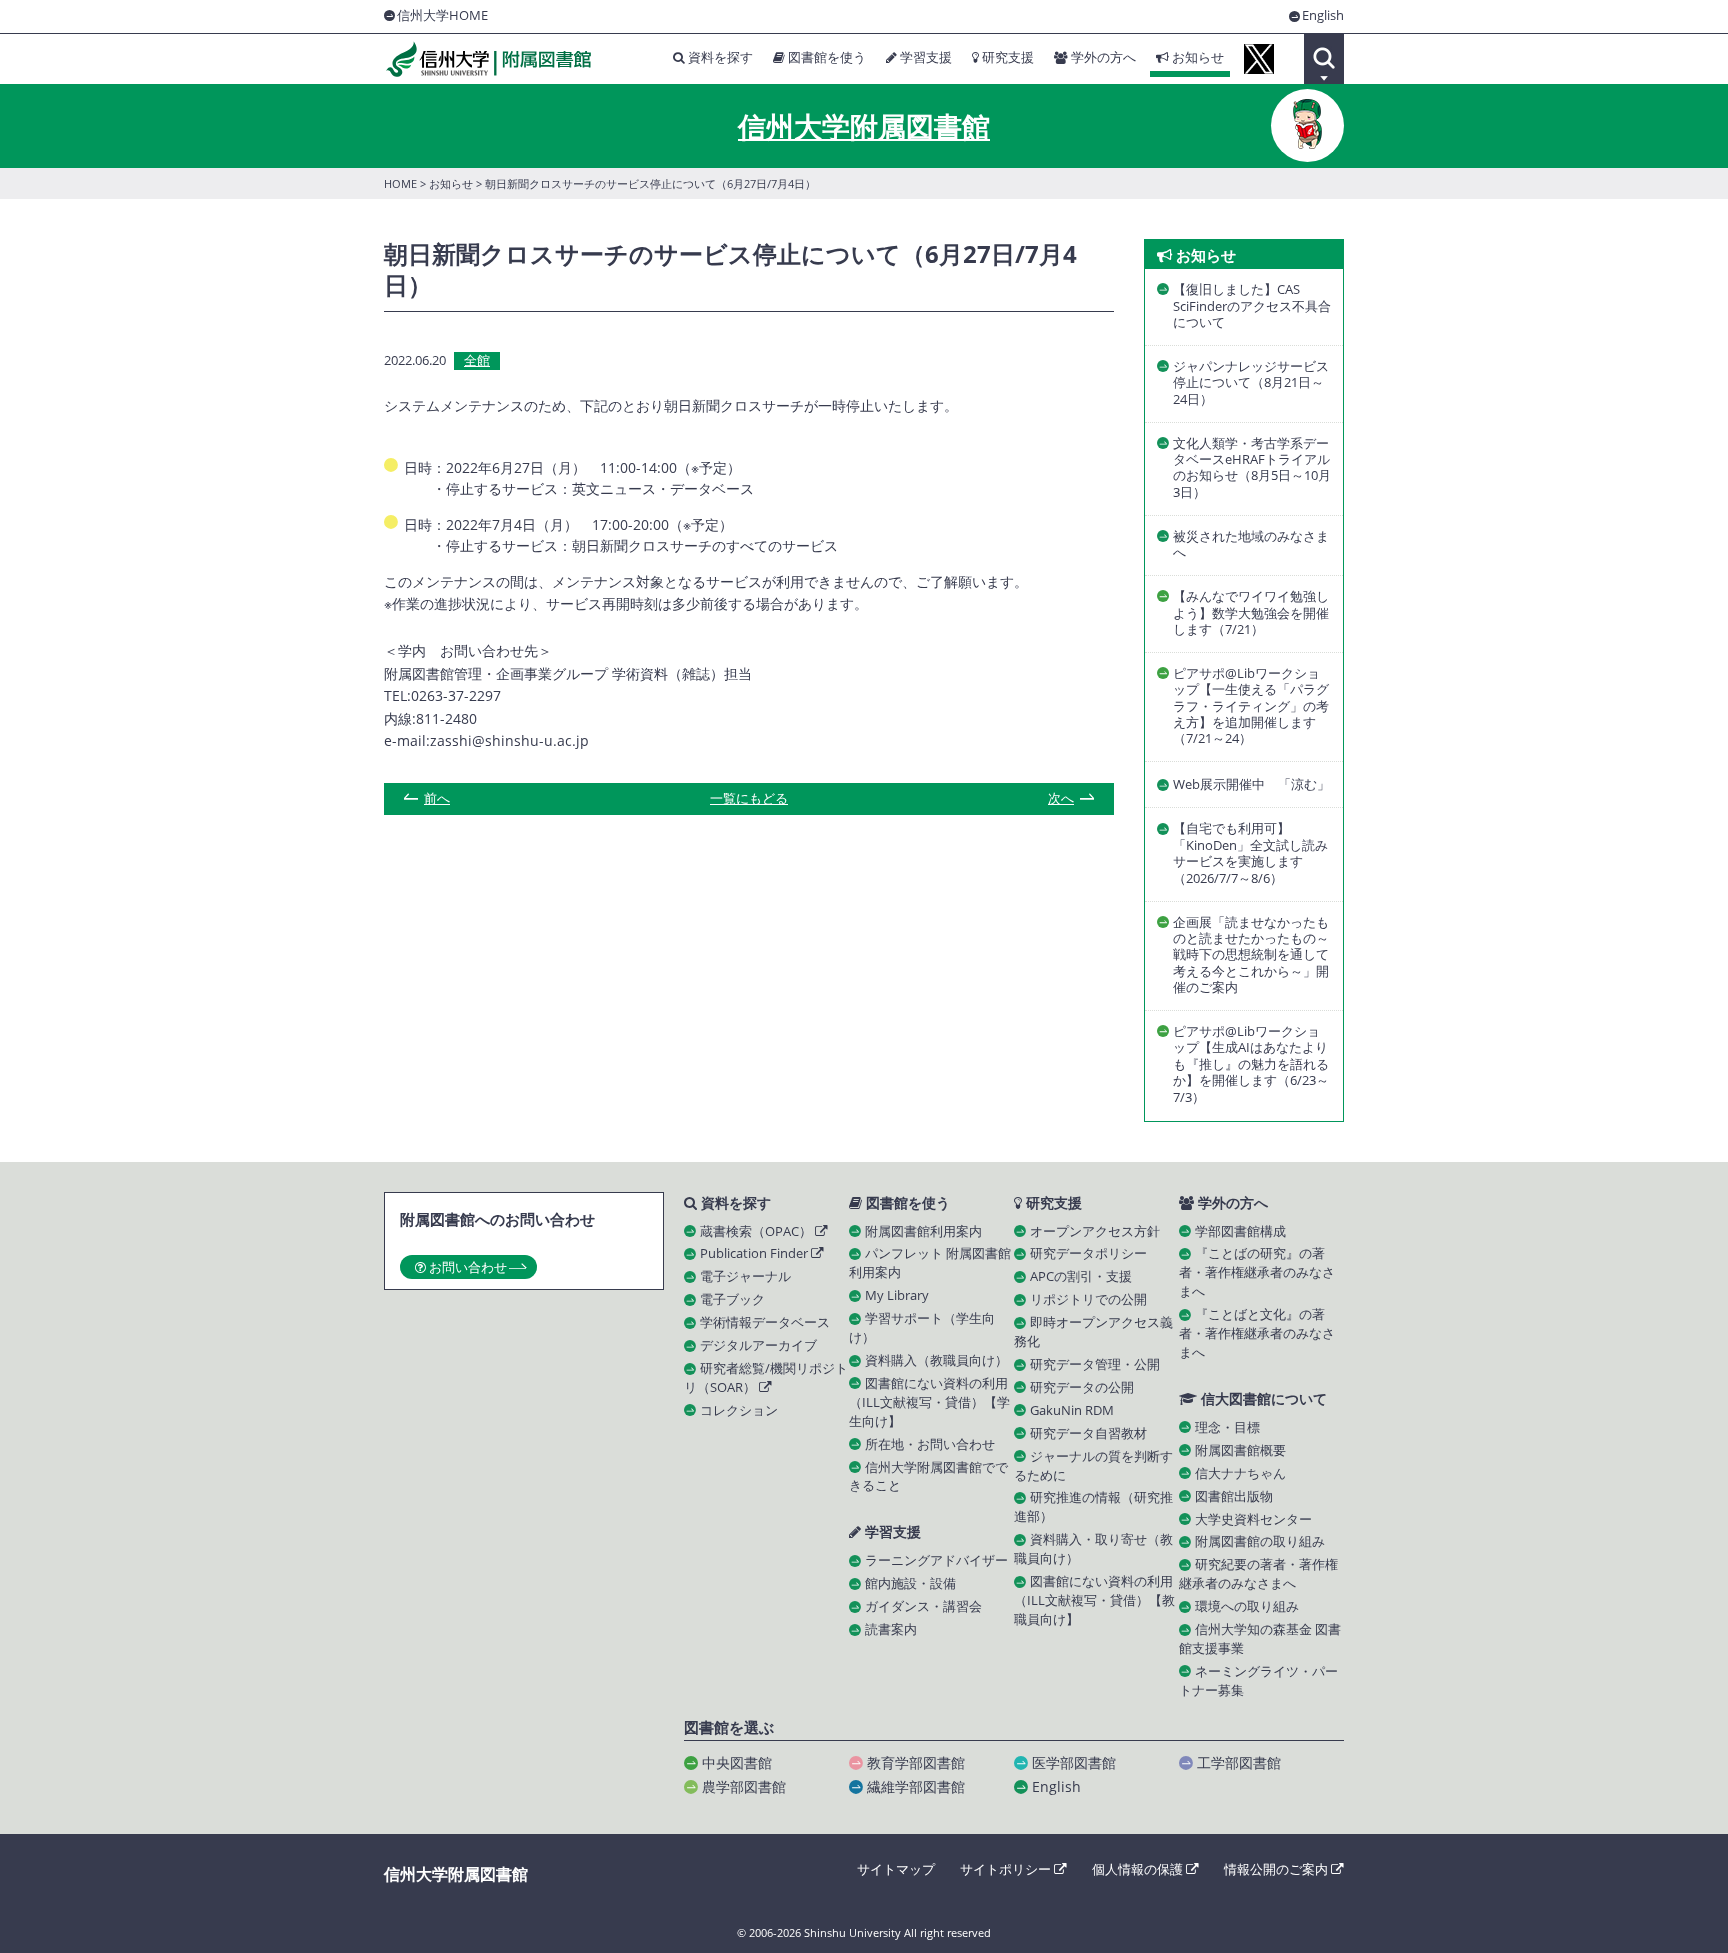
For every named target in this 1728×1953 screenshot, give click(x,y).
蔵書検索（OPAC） (757, 1231)
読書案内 (891, 1629)
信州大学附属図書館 (864, 126)
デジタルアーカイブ (758, 1345)
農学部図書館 (744, 1786)
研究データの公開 (1082, 1387)
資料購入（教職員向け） (936, 1360)
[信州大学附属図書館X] (1259, 59)
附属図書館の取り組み (1260, 1541)
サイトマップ (896, 1869)
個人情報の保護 (1139, 1869)
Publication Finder (755, 1253)
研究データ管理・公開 (1095, 1364)
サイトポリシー (1007, 1869)
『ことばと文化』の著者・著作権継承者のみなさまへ (1257, 1333)
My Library (897, 1295)
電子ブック (732, 1299)
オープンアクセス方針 (1095, 1231)
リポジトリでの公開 (1088, 1299)
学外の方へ (1102, 57)
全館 (477, 360)
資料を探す (719, 57)
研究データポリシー (1088, 1253)
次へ (1061, 798)
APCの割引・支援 (1081, 1276)
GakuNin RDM (1072, 1410)
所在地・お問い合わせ (930, 1444)
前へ (437, 798)
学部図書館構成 (1240, 1231)
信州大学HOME (442, 15)
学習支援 (924, 57)
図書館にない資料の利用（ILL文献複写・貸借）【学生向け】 (929, 1402)
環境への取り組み (1247, 1606)
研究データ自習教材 (1088, 1433)
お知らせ (1196, 57)
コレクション (739, 1410)
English (1323, 16)
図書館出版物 (1234, 1496)
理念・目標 (1227, 1427)
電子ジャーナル (745, 1276)
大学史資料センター (1253, 1519)
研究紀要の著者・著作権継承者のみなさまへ (1258, 1574)
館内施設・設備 (910, 1583)
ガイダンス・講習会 (923, 1606)
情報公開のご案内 (1277, 1869)
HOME (400, 183)
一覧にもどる (749, 799)
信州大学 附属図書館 (488, 59)
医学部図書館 (1074, 1762)
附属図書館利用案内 (923, 1231)
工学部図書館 (1239, 1762)
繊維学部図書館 (916, 1786)
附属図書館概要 (1240, 1450)
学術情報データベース (765, 1322)
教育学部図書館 (916, 1762)
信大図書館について (1262, 1398)
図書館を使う (825, 57)
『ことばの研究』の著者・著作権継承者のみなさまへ (1257, 1272)
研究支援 (1006, 57)
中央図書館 (737, 1762)
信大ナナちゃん (1240, 1473)
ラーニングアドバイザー (936, 1560)
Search (1324, 59)
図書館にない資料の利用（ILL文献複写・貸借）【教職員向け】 (1094, 1600)
